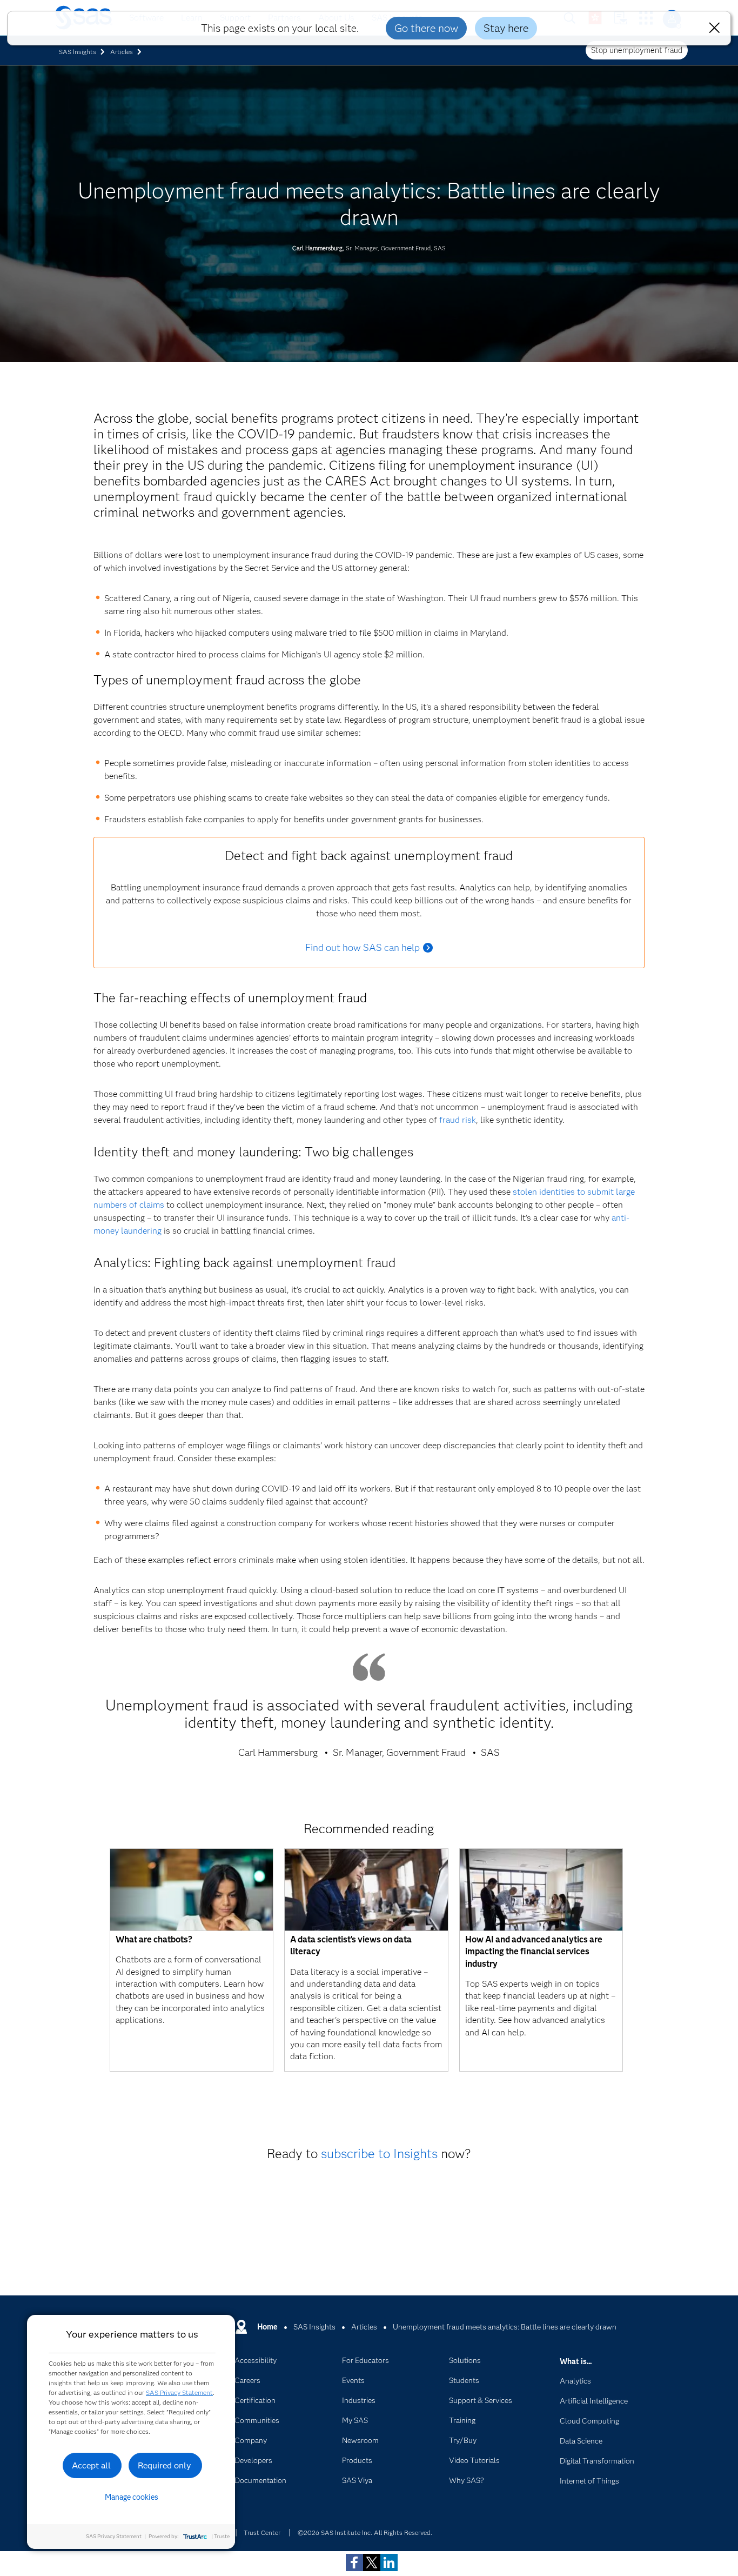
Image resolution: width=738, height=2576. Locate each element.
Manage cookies (132, 2497)
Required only (165, 2465)
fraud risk (458, 1120)
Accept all (91, 2465)
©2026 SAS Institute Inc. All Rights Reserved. (365, 2532)
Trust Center (262, 2532)
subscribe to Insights (379, 2154)
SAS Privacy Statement (179, 2392)
